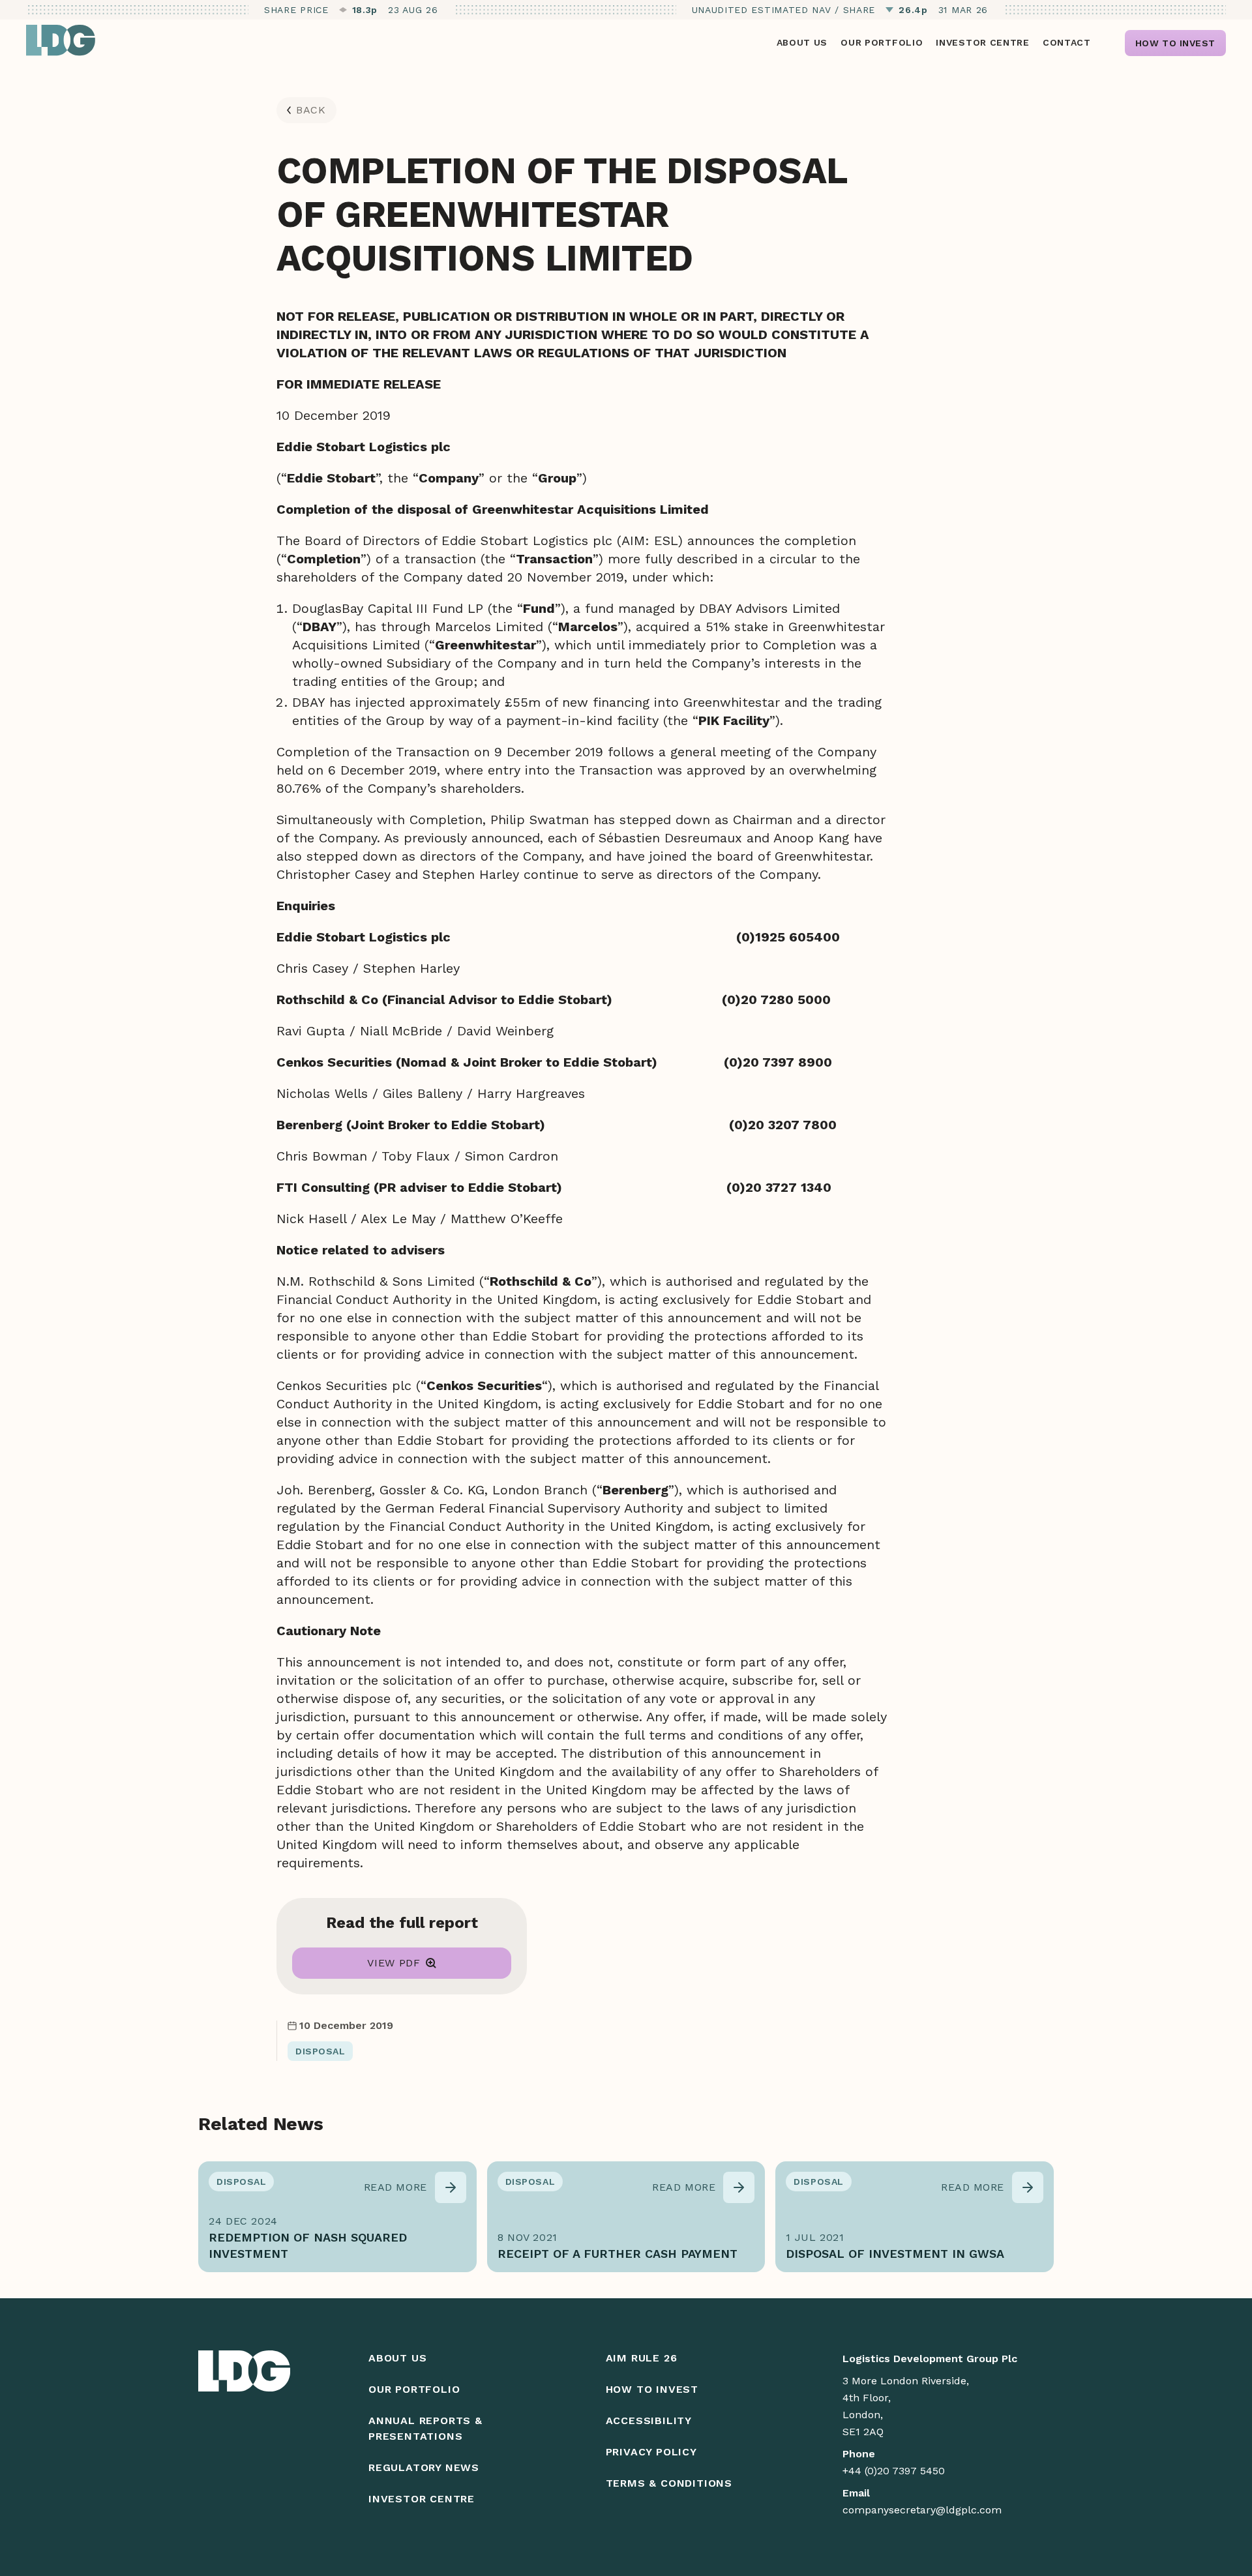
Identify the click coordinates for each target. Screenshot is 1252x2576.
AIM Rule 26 (642, 2358)
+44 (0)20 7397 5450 (894, 2471)
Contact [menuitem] (1067, 42)
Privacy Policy (651, 2452)
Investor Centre (422, 2499)
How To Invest (652, 2389)
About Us (397, 2358)
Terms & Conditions (669, 2483)
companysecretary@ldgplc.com (922, 2510)
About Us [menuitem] (802, 42)
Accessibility (649, 2421)
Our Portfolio (414, 2389)
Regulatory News (424, 2467)
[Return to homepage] (61, 40)
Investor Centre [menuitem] (983, 42)
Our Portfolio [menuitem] (882, 42)
